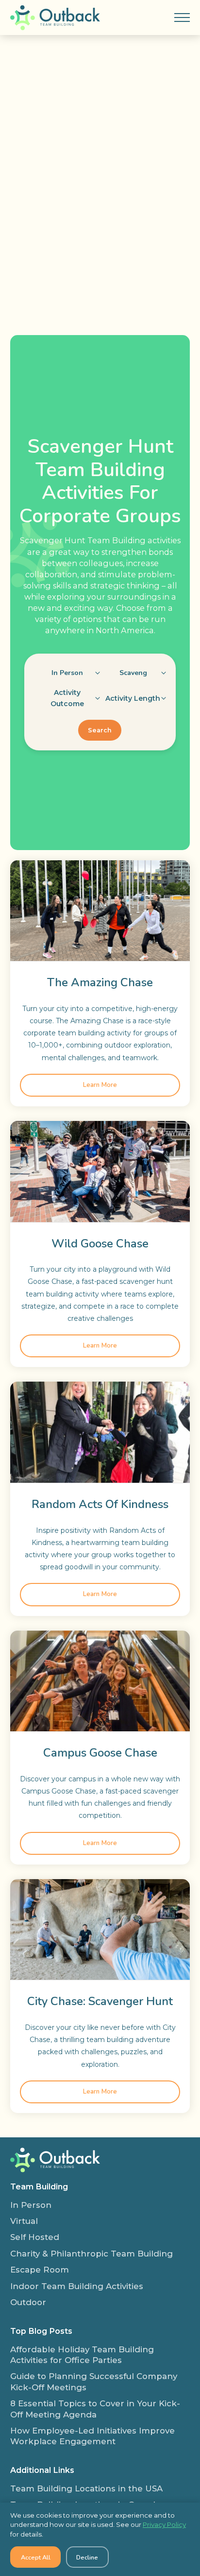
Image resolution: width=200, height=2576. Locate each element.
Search (100, 730)
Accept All (36, 2557)
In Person (31, 2205)
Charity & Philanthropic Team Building (92, 2254)
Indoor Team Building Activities (77, 2286)
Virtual (24, 2221)
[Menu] (182, 18)
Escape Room (40, 2270)
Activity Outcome (67, 698)
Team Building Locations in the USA (86, 2488)
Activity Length (133, 698)
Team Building (39, 2186)
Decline (87, 2557)
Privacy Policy (164, 2524)
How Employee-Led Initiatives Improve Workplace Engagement (92, 2436)
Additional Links (42, 2470)
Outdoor (28, 2302)
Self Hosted (35, 2237)
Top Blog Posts (41, 2331)
